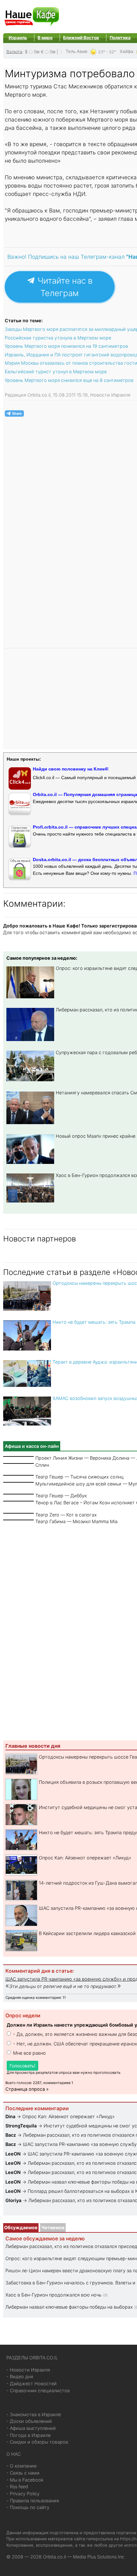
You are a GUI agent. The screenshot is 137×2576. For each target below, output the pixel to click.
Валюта (14, 51)
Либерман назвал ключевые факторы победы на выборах (69, 2307)
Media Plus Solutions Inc (99, 2557)
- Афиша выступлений (31, 2428)
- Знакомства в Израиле (34, 2414)
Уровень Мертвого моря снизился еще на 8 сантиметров (69, 380)
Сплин (42, 1465)
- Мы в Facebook (25, 2480)
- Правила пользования (33, 2501)
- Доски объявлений (29, 2421)
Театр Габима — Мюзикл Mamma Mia (76, 1521)
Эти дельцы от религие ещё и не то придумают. (63, 1986)
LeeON (13, 2154)
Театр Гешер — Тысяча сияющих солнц (79, 1477)
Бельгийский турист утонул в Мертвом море (56, 372)
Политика (120, 38)
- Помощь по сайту (28, 2507)
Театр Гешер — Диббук (61, 1496)
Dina (10, 2116)
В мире (45, 38)
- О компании (22, 2466)
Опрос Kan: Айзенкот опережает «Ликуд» (85, 1858)
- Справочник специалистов (38, 2390)
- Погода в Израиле (29, 2435)
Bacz (11, 2135)
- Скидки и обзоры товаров (37, 2442)
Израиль (18, 38)
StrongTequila (21, 2126)
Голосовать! (22, 2066)
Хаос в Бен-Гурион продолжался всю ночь (54, 2295)
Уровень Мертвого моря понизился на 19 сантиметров (66, 346)
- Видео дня (20, 2376)
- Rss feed (17, 2487)
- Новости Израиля (28, 2370)
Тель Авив (76, 51)
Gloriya (14, 2200)
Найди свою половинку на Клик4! (71, 769)
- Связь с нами (23, 2473)
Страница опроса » (27, 2089)
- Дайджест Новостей (32, 2383)
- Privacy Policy (23, 2494)
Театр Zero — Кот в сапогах (66, 1515)
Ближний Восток (81, 38)
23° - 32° (107, 52)
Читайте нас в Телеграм (64, 287)
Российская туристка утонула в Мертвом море (58, 338)
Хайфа (126, 51)
